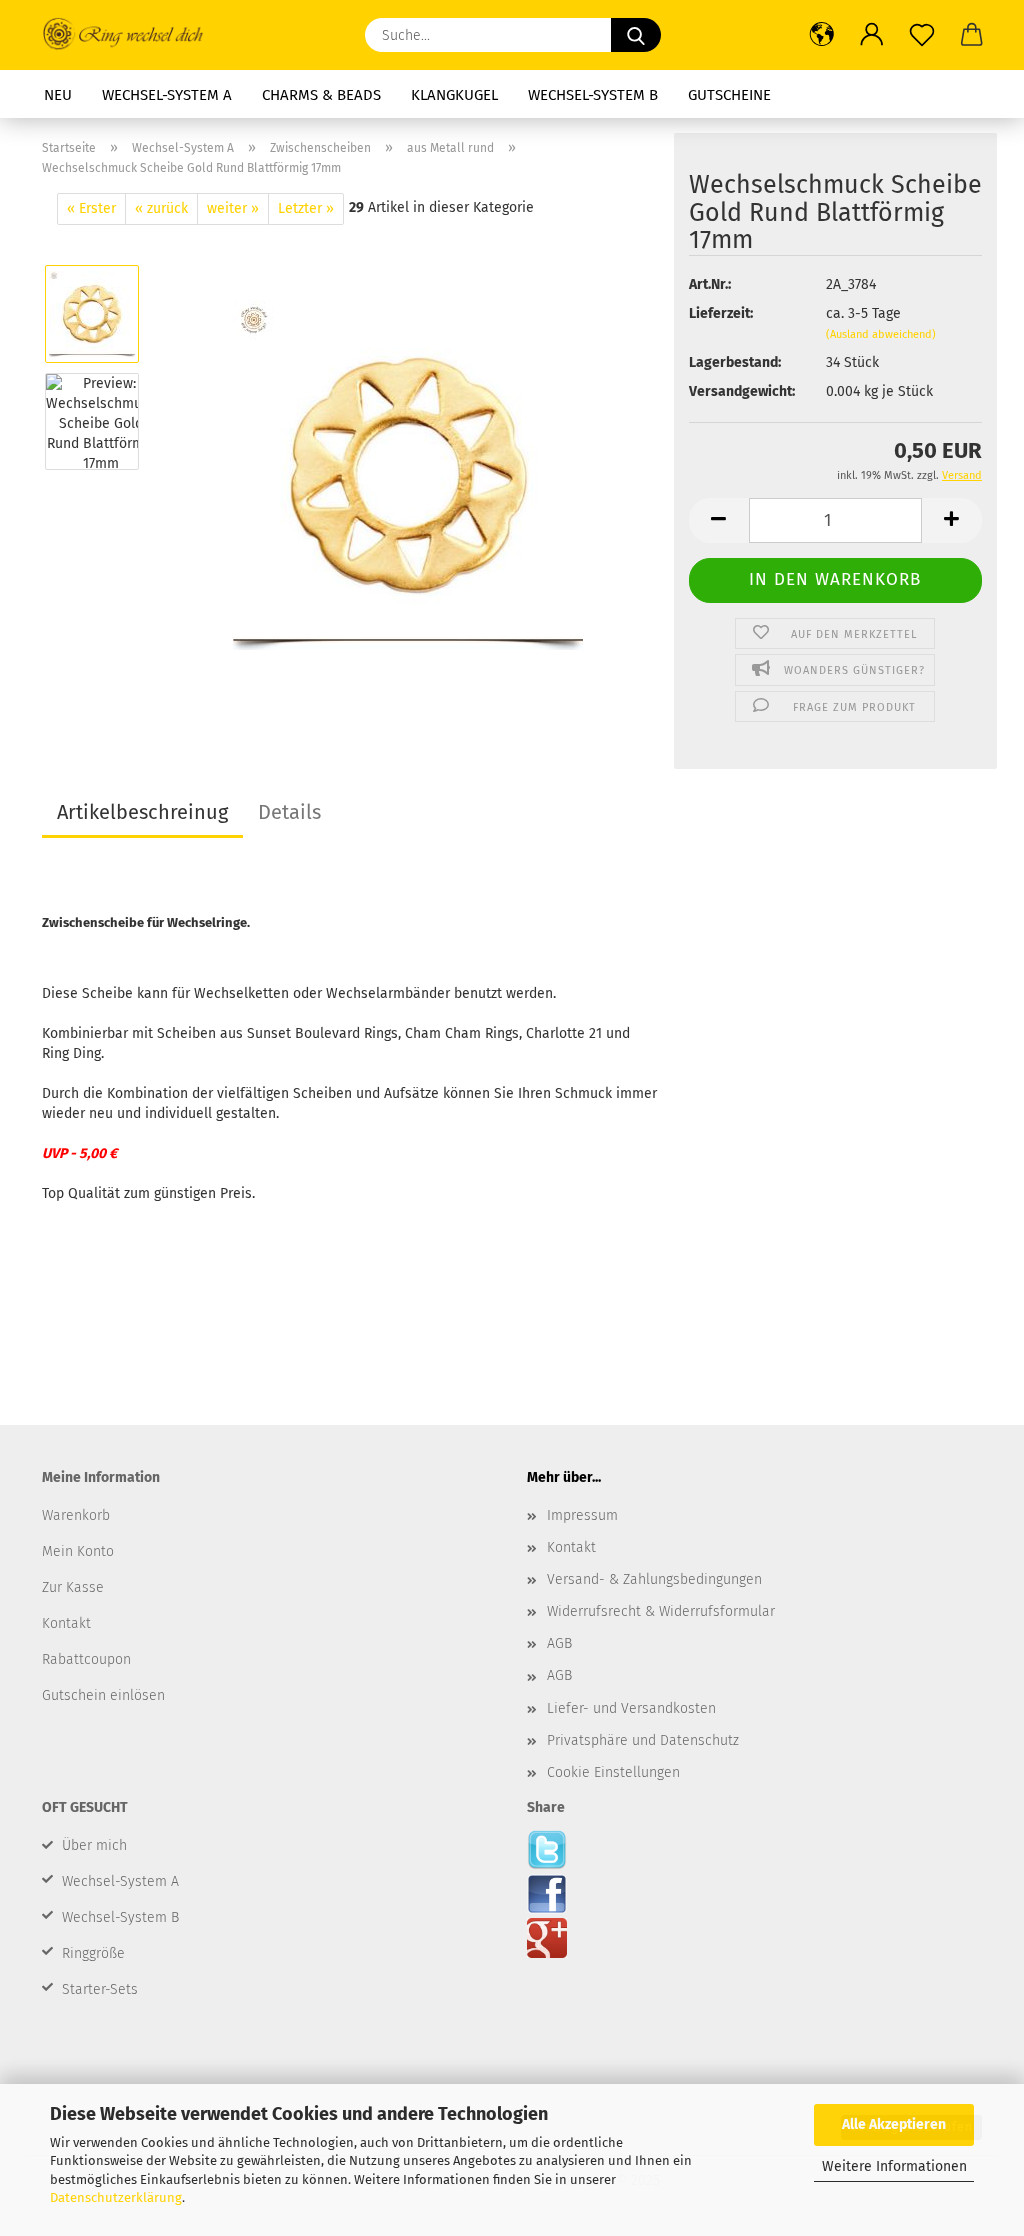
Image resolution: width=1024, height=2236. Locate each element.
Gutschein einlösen (103, 1695)
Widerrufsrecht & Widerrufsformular (661, 1611)
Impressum (582, 1515)
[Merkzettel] (922, 35)
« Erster (91, 208)
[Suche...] (636, 35)
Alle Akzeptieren (894, 2124)
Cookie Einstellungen (613, 1772)
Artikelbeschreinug (142, 812)
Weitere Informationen (894, 2166)
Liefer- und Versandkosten (631, 1708)
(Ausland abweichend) (881, 334)
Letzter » (306, 208)
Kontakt (571, 1547)
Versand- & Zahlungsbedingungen (654, 1579)
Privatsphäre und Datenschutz (643, 1740)
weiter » (233, 208)
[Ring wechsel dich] (132, 35)
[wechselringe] (408, 474)
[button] (822, 35)
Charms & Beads (321, 95)
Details (289, 812)
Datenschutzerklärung (116, 2197)
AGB (559, 1643)
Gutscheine (729, 95)
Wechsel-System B (593, 95)
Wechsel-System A (167, 95)
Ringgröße (93, 1953)
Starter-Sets (100, 1989)
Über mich (94, 1845)
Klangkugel (454, 95)
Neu (58, 95)
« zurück (161, 208)
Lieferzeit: (721, 313)
